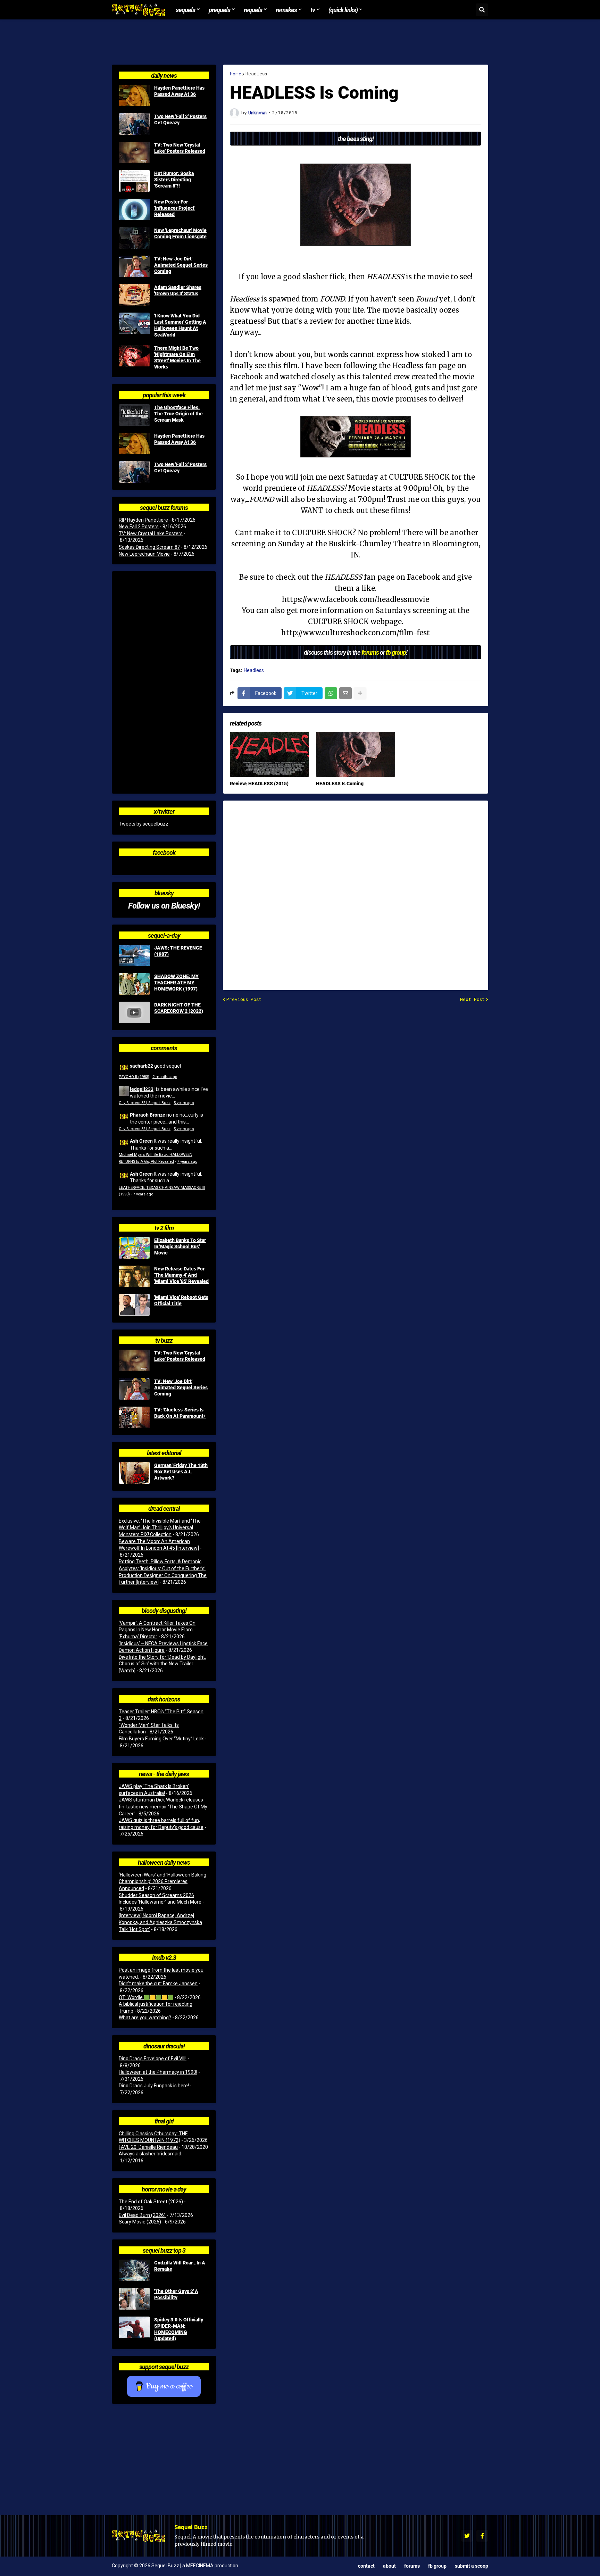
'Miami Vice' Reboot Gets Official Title (181, 1300)
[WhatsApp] (331, 693)
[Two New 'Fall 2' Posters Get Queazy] (134, 124)
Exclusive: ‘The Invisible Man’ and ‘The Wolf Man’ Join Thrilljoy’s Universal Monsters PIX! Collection (160, 1528)
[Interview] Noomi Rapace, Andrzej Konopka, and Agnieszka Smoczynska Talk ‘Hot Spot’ (160, 1922)
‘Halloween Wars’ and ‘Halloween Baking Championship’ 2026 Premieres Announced (162, 1882)
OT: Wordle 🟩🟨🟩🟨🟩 (146, 1997)
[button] (482, 10)
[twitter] (467, 2536)
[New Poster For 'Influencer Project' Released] (134, 209)
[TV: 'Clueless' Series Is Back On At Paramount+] (134, 1417)
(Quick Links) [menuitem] (343, 10)
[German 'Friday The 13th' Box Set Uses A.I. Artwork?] (134, 1473)
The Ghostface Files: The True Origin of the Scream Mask (178, 414)
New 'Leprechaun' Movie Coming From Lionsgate (180, 233)
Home (236, 74)
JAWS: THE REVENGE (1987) (178, 951)
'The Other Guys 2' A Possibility (176, 2294)
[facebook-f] (482, 2536)
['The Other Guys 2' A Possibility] (134, 2299)
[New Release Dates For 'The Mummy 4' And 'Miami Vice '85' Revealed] (134, 1276)
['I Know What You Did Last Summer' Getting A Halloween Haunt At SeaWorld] (134, 323)
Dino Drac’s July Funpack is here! (154, 2086)
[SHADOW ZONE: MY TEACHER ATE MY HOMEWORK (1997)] (134, 984)
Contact (366, 2566)
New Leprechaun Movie (144, 554)
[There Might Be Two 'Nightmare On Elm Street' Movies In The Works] (134, 356)
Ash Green (141, 1141)
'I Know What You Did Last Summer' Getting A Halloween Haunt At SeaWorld (180, 325)
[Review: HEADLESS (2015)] (269, 754)
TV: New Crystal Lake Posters (151, 533)
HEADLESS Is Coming (340, 784)
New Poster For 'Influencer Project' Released (175, 208)
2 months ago (165, 1077)
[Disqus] (356, 891)
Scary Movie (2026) (140, 2222)
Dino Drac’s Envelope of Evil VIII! (153, 2059)
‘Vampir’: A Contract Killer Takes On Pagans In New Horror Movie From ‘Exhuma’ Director (157, 1630)
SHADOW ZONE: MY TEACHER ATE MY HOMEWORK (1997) (176, 983)
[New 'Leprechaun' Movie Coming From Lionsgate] (134, 238)
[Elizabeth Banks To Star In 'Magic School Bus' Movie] (134, 1248)
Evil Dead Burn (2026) (142, 2215)
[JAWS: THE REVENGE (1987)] (134, 955)
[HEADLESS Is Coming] (356, 754)
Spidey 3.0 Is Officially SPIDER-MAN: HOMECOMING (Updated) (179, 2329)
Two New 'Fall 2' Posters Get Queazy (180, 119)
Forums (412, 2566)
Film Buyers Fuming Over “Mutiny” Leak (161, 1739)
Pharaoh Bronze (148, 1115)
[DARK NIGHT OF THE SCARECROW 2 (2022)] (134, 1012)
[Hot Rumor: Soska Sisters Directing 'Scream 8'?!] (134, 181)
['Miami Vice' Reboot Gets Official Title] (134, 1305)
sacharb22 (141, 1066)
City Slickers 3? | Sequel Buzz (145, 1103)
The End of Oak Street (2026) (151, 2202)
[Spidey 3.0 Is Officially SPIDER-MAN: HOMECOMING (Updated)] (134, 2327)
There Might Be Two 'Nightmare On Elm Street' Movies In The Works (177, 358)
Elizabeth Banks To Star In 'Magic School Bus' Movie (180, 1246)
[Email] (345, 693)
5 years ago (184, 1103)
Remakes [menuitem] (286, 10)
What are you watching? (145, 2018)
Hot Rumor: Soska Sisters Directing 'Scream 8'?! (174, 180)
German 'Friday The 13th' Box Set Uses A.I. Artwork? (181, 1472)
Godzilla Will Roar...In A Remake (180, 2266)
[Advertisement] (300, 42)
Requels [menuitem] (253, 10)
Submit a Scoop (472, 2566)
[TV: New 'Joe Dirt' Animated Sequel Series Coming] (134, 266)
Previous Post (244, 999)
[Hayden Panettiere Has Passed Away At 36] (134, 96)
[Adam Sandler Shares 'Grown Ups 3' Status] (134, 295)
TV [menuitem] (313, 10)
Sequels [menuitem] (185, 10)
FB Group (437, 2566)
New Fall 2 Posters (139, 527)
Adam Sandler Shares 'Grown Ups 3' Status (178, 290)
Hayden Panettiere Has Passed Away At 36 (179, 91)
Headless (256, 74)
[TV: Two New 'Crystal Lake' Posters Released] (134, 152)
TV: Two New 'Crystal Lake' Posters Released (180, 148)
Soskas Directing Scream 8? (149, 547)
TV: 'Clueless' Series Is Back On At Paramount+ (180, 1413)
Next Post (472, 999)
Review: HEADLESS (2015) (259, 784)
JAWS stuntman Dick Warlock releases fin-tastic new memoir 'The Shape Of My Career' (163, 1807)
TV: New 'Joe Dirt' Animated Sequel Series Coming (181, 265)
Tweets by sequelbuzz (144, 824)
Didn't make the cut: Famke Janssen (158, 1983)
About (389, 2566)
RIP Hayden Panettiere (143, 520)
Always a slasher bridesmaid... (152, 2154)
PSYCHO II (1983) (134, 1077)
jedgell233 (142, 1089)
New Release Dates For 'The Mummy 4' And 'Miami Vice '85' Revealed (181, 1275)
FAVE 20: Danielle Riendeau (148, 2147)
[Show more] (360, 693)
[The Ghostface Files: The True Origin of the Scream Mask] (134, 415)
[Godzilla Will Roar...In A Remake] (134, 2270)
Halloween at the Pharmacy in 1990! (158, 2072)
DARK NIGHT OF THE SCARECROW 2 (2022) (179, 1008)
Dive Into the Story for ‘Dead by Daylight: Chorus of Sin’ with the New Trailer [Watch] (162, 1664)
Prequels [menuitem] (219, 10)
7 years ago (187, 1162)
